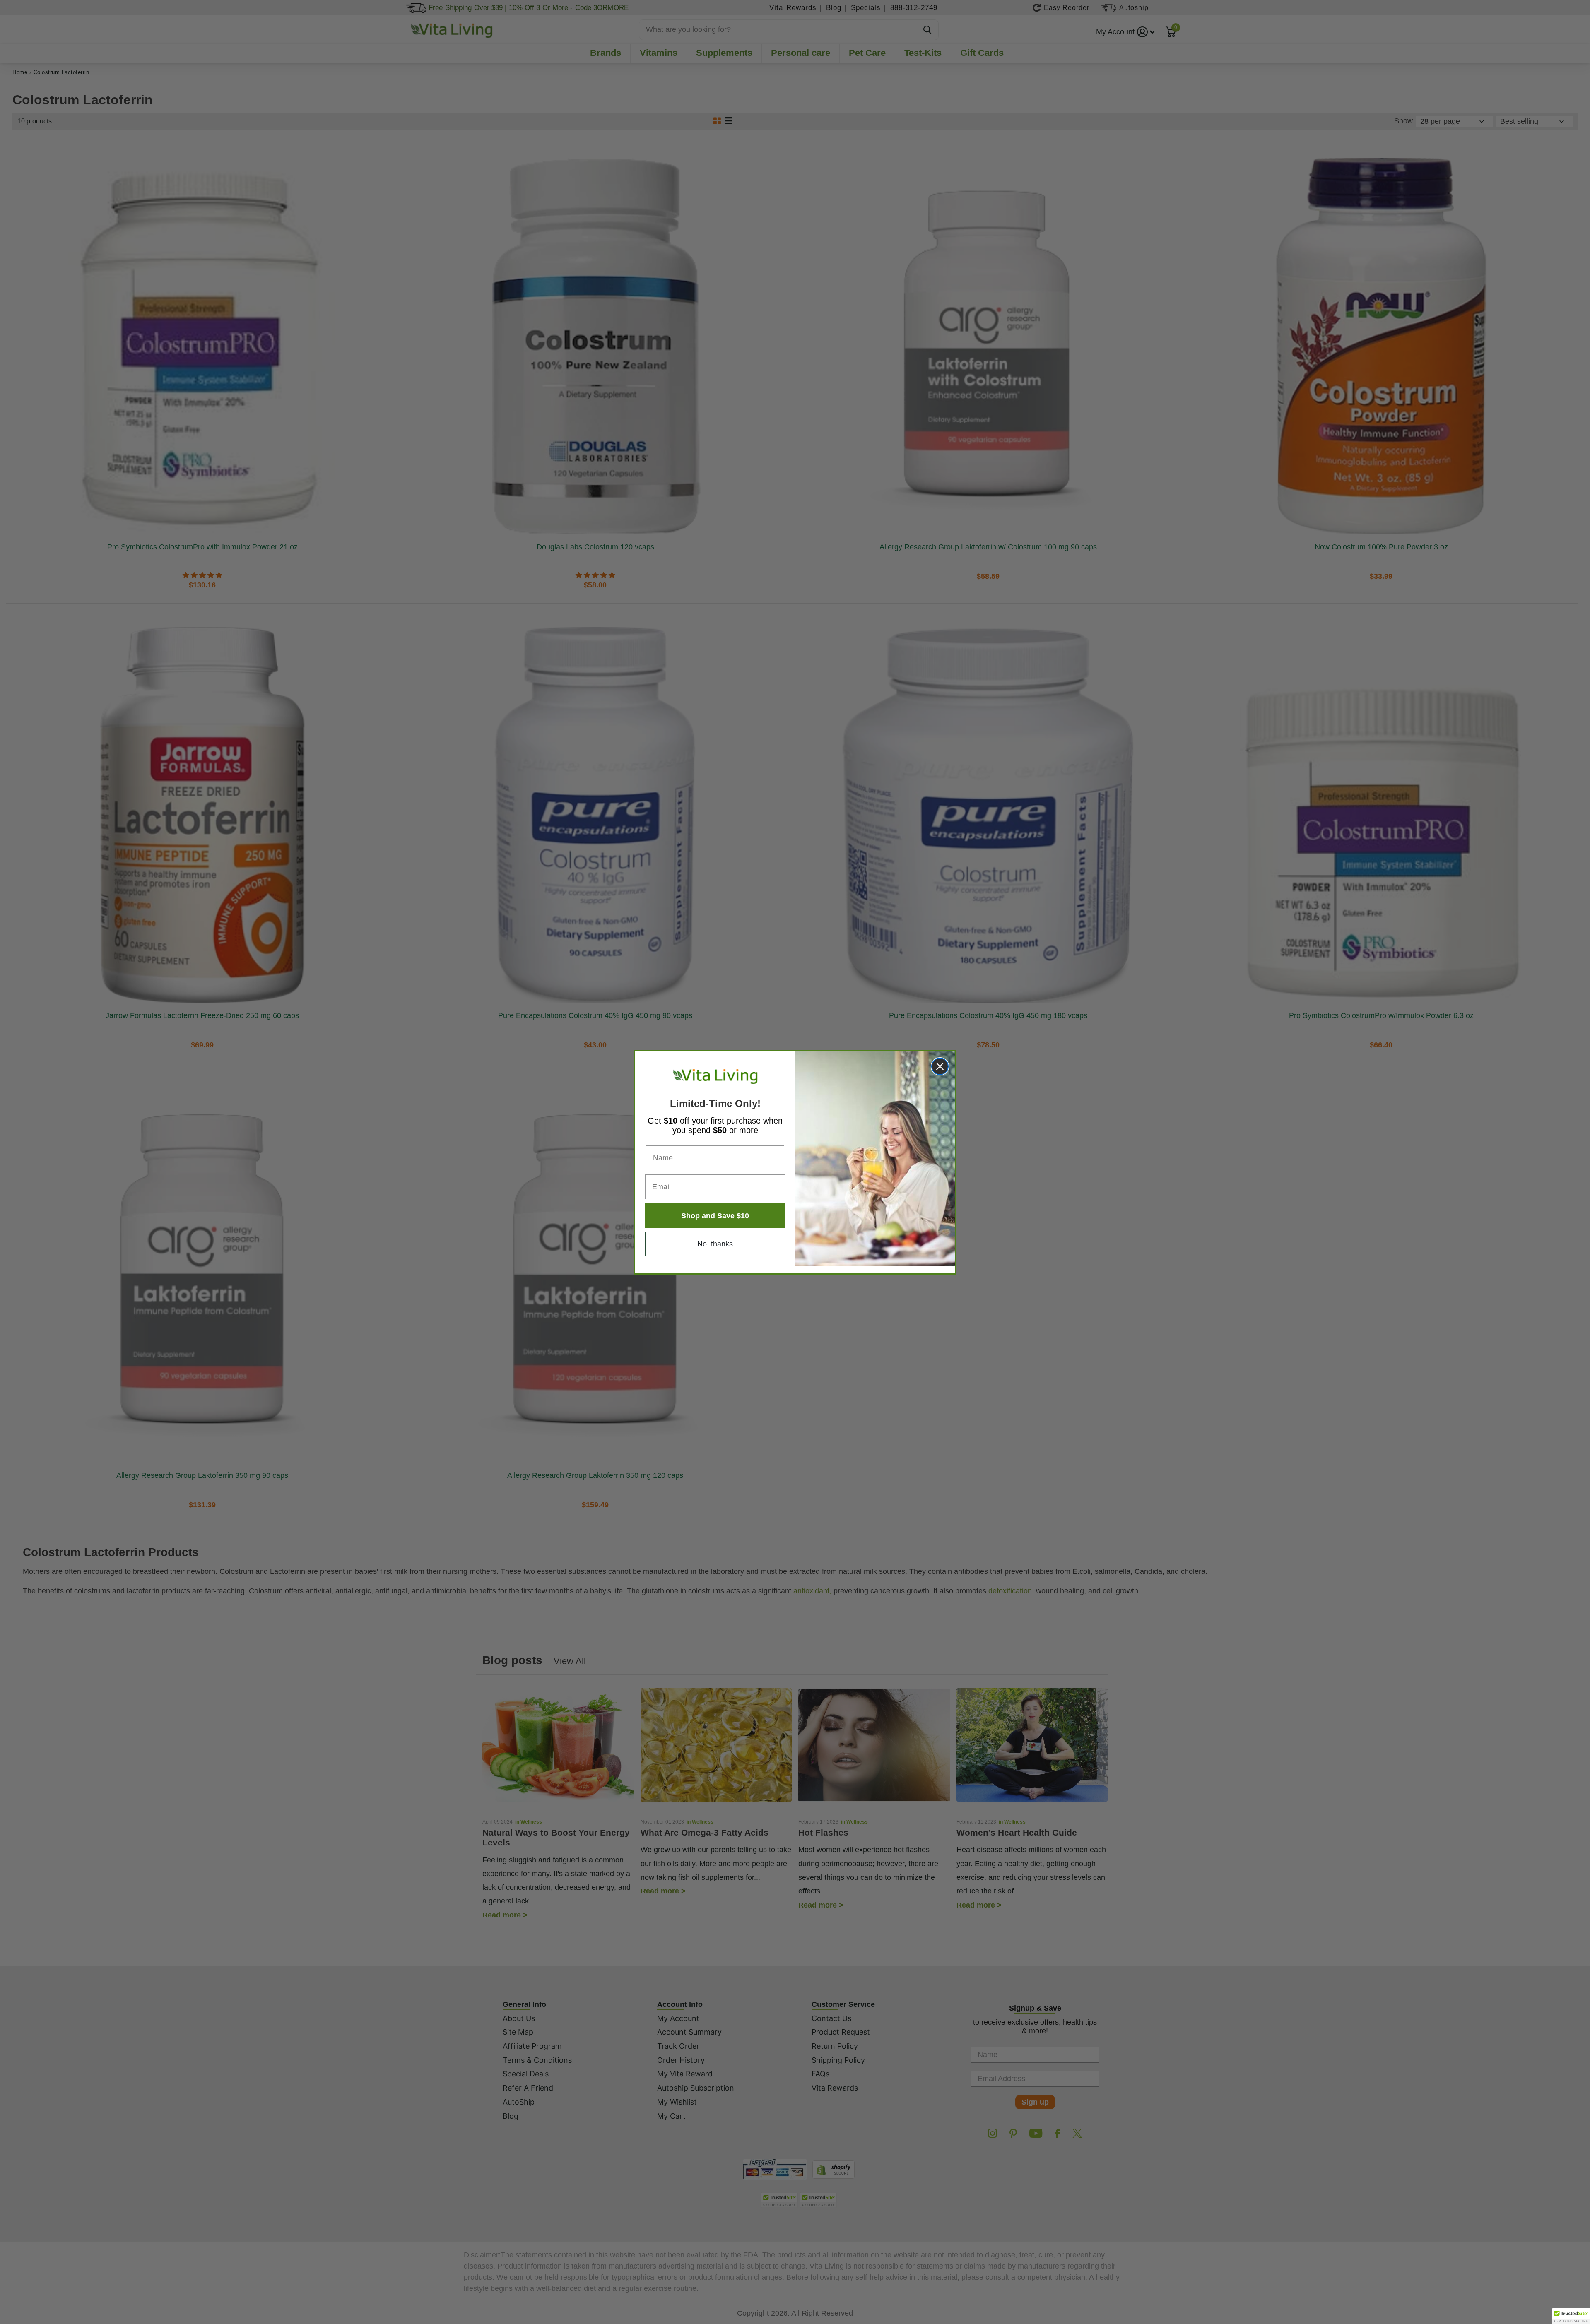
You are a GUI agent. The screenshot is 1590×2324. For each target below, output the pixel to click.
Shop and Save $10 (715, 1216)
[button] (1571, 2316)
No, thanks (715, 1244)
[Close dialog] (940, 1066)
